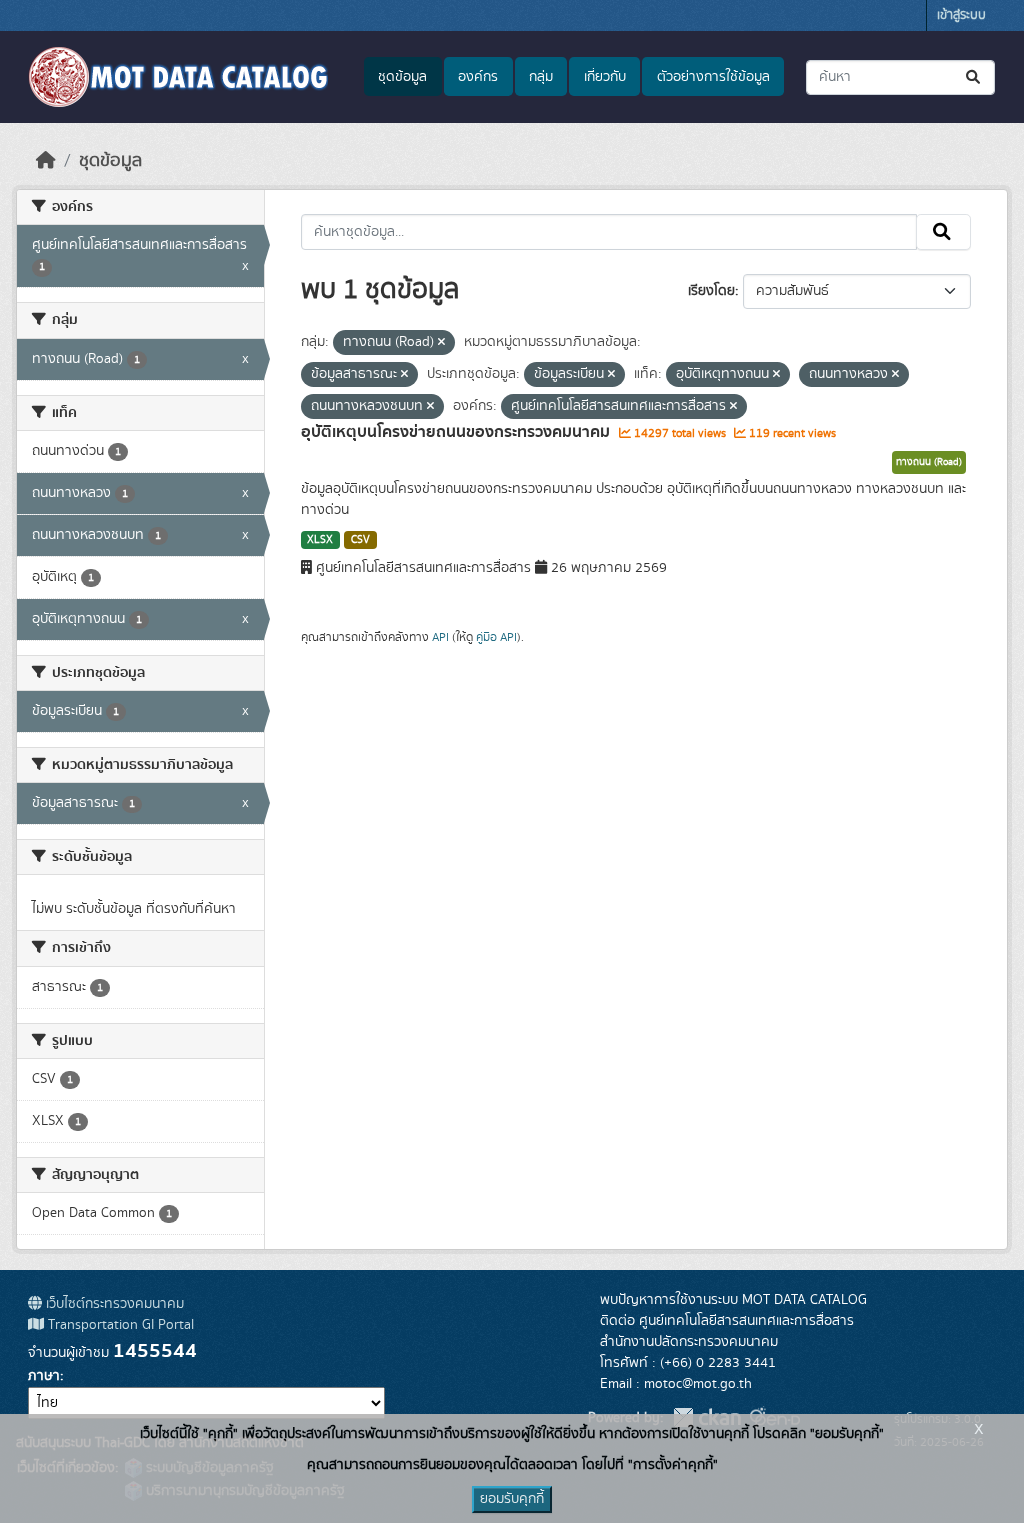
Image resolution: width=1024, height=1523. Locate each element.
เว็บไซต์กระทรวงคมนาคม (113, 1304)
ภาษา (44, 1376)
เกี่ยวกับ (605, 77)
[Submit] (974, 77)
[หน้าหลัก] (46, 161)
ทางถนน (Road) (929, 462)
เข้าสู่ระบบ (961, 15)
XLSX (320, 540)
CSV (360, 540)
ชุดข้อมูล (402, 77)
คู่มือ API (496, 637)
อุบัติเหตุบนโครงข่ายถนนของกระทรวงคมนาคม (457, 432)
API (440, 637)
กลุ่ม (541, 77)
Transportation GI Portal (119, 1325)
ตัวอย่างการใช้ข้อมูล (713, 77)
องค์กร (478, 77)
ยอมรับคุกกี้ (512, 1499)
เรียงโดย (711, 291)
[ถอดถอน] (441, 343)
